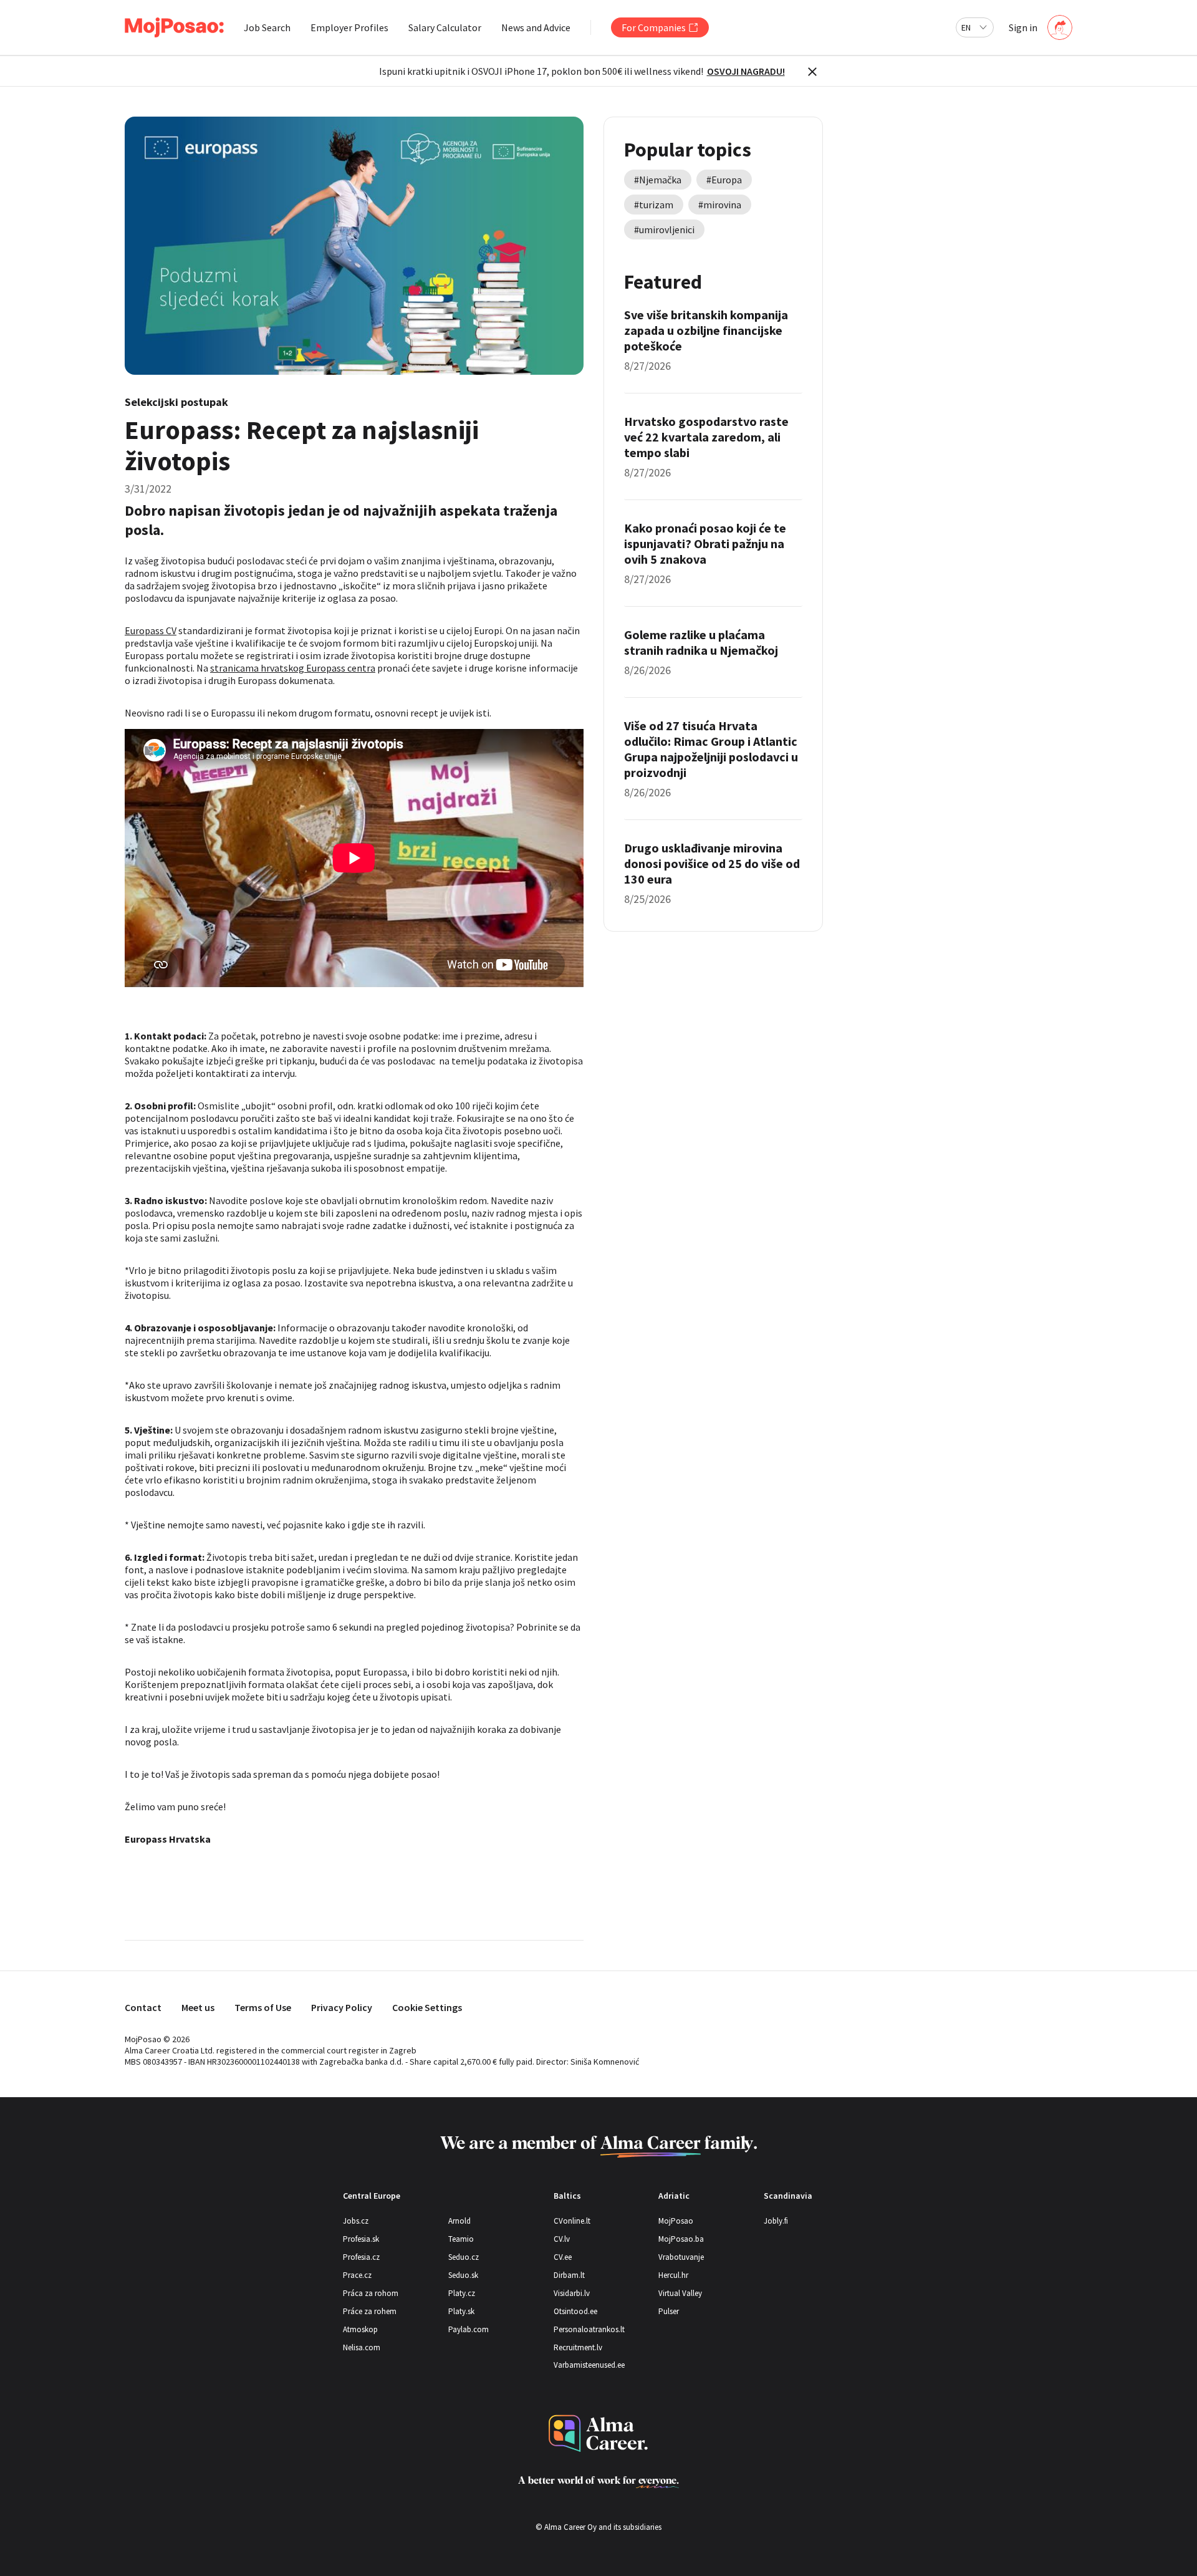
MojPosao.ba (681, 2239)
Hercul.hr (673, 2275)
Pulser (669, 2311)
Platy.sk (461, 2311)
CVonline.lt (572, 2221)
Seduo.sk (463, 2275)
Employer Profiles (349, 27)
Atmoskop (360, 2329)
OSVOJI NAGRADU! (746, 71)
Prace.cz (357, 2275)
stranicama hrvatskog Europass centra (293, 668)
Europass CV (151, 630)
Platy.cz (462, 2293)
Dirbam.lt (569, 2275)
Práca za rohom (371, 2293)
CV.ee (563, 2257)
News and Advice (536, 27)
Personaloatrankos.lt (589, 2329)
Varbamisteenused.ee (589, 2365)
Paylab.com (469, 2329)
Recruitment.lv (578, 2347)
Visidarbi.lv (572, 2293)
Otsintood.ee (575, 2311)
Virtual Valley (680, 2293)
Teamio (461, 2239)
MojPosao (676, 2221)
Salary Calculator (445, 27)
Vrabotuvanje (681, 2257)
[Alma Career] (598, 2434)
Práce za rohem (370, 2311)
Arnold (459, 2221)
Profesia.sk (361, 2239)
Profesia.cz (361, 2257)
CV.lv (562, 2239)
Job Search (267, 27)
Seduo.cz (464, 2257)
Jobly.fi (776, 2221)
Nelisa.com (362, 2347)
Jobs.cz (356, 2221)
